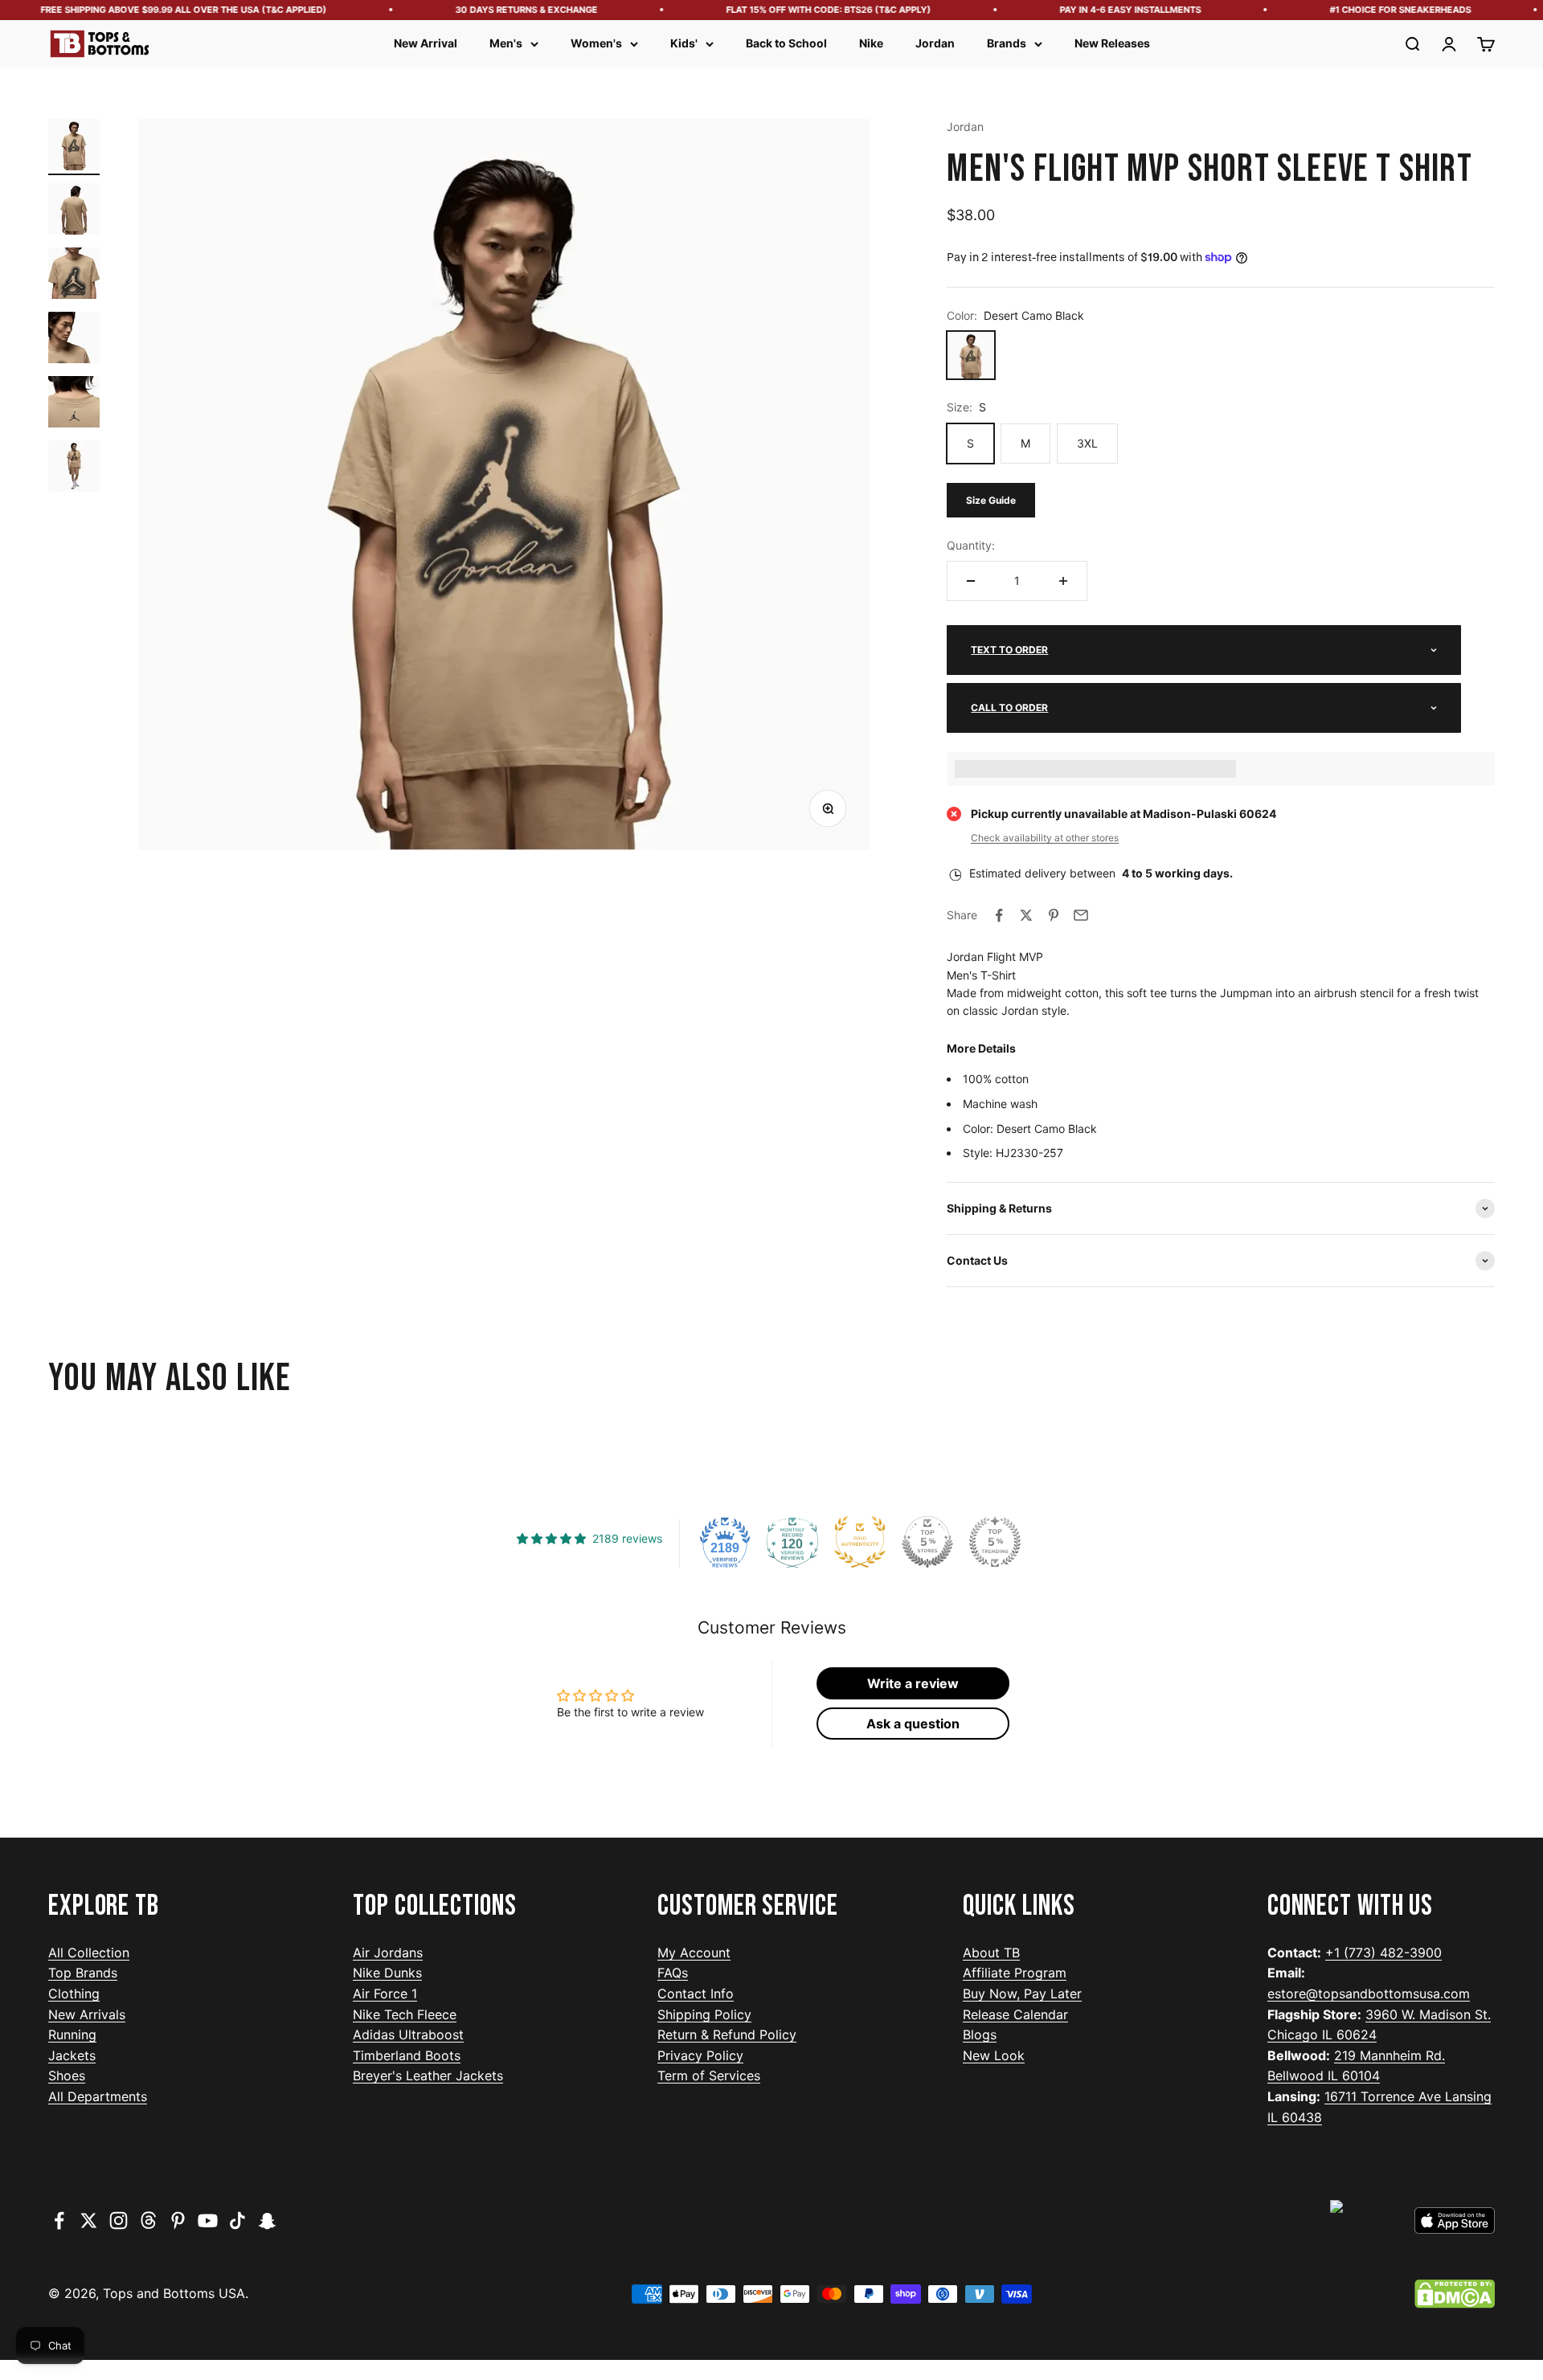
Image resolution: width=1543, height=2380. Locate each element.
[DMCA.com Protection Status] (1455, 2294)
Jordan (935, 43)
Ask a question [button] (913, 1724)
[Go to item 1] (74, 147)
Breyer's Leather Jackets (428, 2075)
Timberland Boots (407, 2055)
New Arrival (426, 43)
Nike (871, 43)
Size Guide (991, 500)
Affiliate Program (1015, 1973)
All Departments (98, 2096)
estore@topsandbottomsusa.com (1369, 1994)
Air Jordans (388, 1953)
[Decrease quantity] (971, 581)
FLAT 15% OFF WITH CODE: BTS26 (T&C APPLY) (794, 10)
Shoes (67, 2075)
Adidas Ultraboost (408, 2034)
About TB (991, 1953)
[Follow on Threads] (148, 2221)
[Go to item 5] (74, 404)
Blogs (980, 2034)
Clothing (74, 1994)
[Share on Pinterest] (1054, 915)
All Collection (89, 1953)
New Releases (1112, 43)
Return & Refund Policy (727, 2034)
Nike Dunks (387, 1973)
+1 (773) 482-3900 (1383, 1953)
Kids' (684, 43)
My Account (694, 1953)
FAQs (673, 1973)
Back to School (786, 43)
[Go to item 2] (74, 211)
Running (72, 2034)
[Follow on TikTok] (237, 2221)
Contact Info (696, 1994)
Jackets (72, 2055)
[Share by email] (1081, 915)
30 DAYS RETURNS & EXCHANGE (491, 10)
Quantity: (971, 545)
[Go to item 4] (74, 340)
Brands (1007, 43)
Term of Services (709, 2075)
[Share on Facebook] (999, 915)
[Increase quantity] (1063, 581)
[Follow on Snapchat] (267, 2221)
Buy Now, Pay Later (1022, 1994)
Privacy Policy (700, 2055)
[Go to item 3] (74, 276)
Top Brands (83, 1973)
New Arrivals (87, 2014)
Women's (596, 43)
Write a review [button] (913, 1683)
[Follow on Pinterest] (178, 2221)
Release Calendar (1015, 2014)
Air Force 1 (385, 1994)
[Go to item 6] (74, 468)
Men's (506, 43)
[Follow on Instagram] (119, 2221)
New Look (994, 2055)
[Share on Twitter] (1026, 915)
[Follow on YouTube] (208, 2221)
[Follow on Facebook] (59, 2221)
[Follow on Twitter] (89, 2221)
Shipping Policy (704, 2014)
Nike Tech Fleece (405, 2014)
